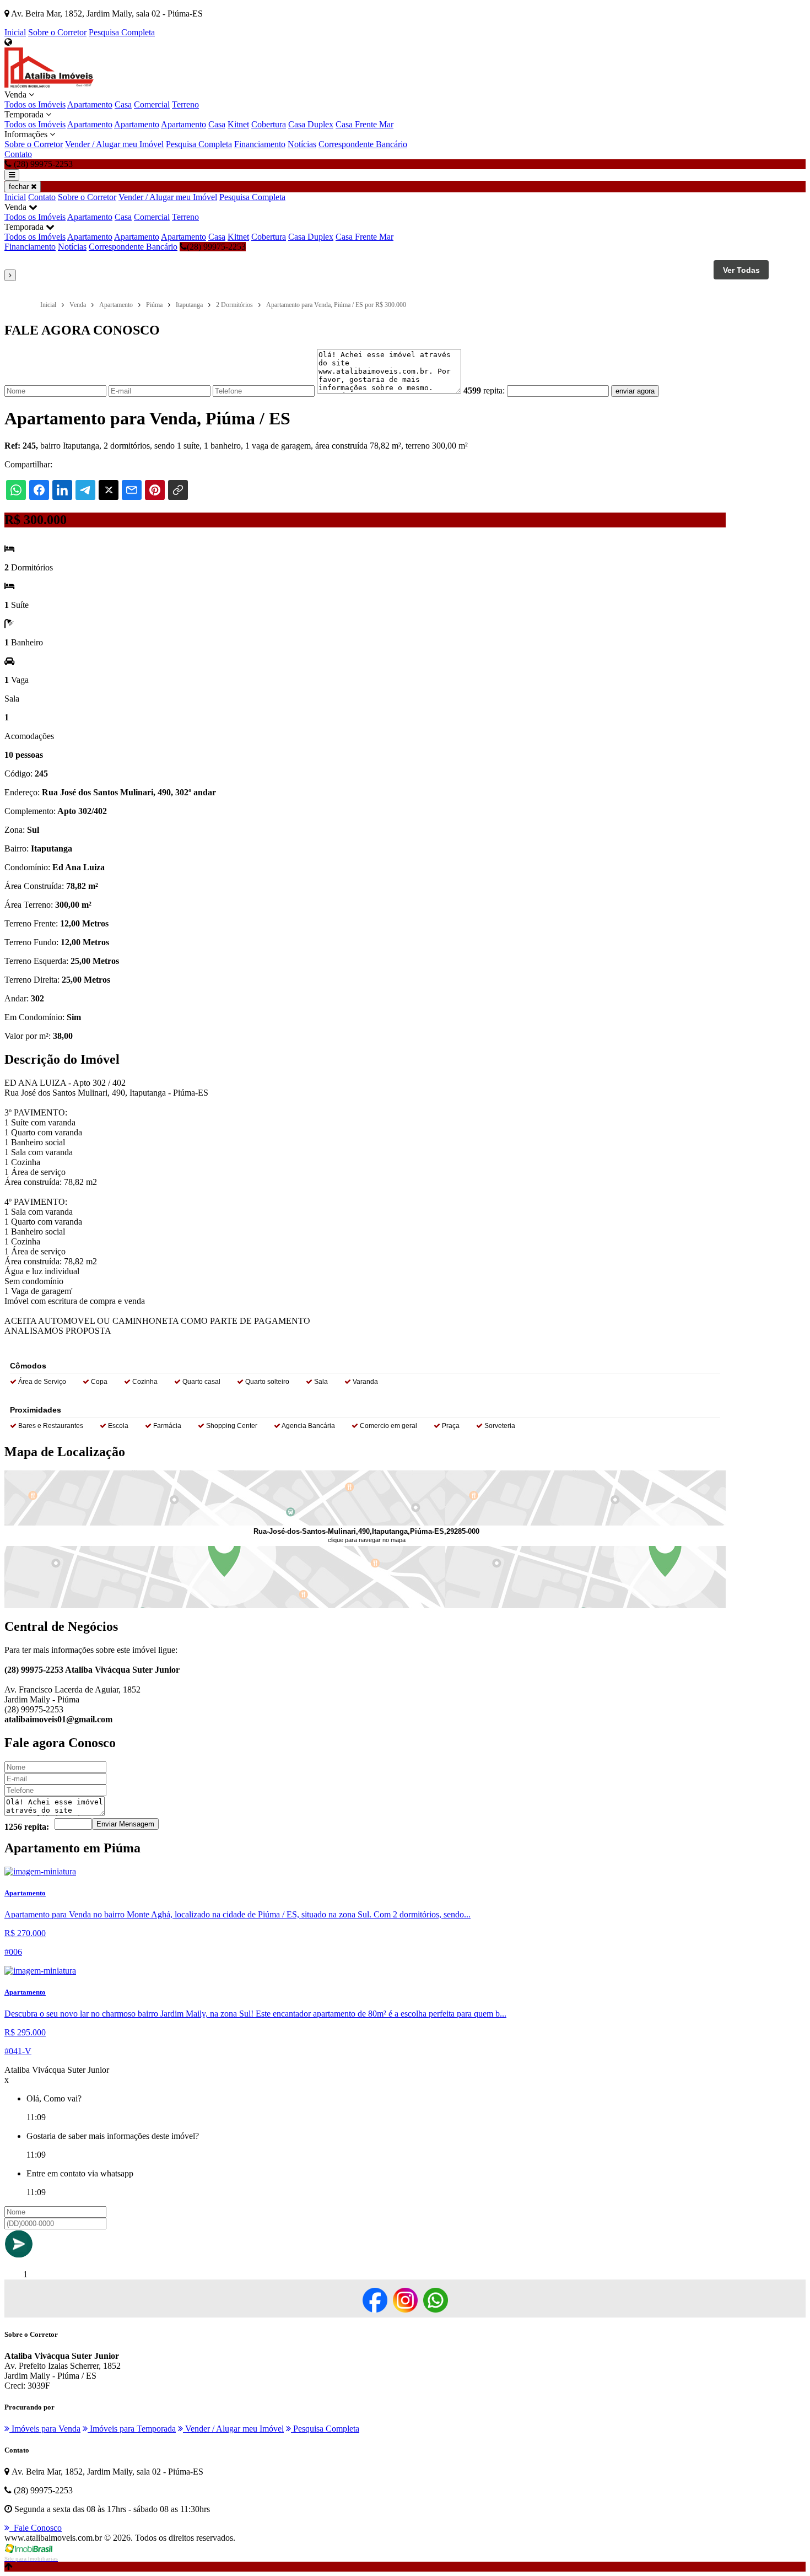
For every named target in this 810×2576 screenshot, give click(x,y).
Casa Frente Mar (364, 124)
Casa (123, 104)
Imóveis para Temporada (132, 2429)
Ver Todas (741, 270)
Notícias (302, 144)
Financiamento (260, 144)
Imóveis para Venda (45, 2429)
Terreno (185, 104)
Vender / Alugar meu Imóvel (114, 144)
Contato (18, 154)
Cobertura (269, 124)
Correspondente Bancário (363, 144)
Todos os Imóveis (35, 104)
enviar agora (635, 391)
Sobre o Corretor (57, 32)
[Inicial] (49, 85)
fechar (20, 187)
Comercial (152, 104)
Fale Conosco (36, 2528)
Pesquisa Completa (122, 32)
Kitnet (238, 124)
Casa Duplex (311, 124)
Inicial (15, 32)
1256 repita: (27, 1827)
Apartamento (90, 104)
